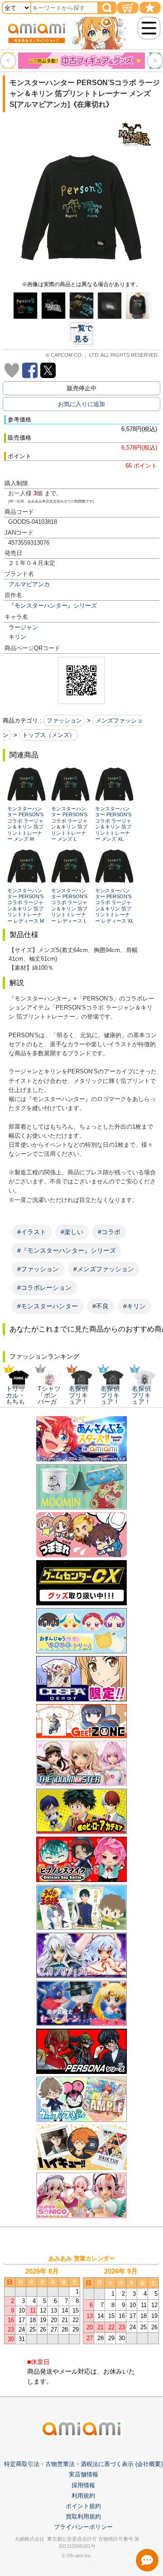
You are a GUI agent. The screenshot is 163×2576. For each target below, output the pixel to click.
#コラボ (109, 1232)
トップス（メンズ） (49, 735)
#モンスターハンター (48, 1306)
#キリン (134, 1306)
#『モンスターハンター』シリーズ (67, 1250)
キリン (17, 637)
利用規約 (83, 2496)
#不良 (101, 1306)
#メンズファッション (104, 1269)
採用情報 (83, 2485)
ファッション (64, 721)
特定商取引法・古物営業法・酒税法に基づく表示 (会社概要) (83, 2464)
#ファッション (38, 1269)
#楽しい (72, 1232)
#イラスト (32, 1232)
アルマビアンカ (29, 584)
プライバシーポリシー (83, 2527)
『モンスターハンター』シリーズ (53, 606)
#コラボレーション (44, 1288)
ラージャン (23, 627)
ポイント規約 (83, 2506)
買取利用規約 (83, 2516)
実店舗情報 (84, 2474)
